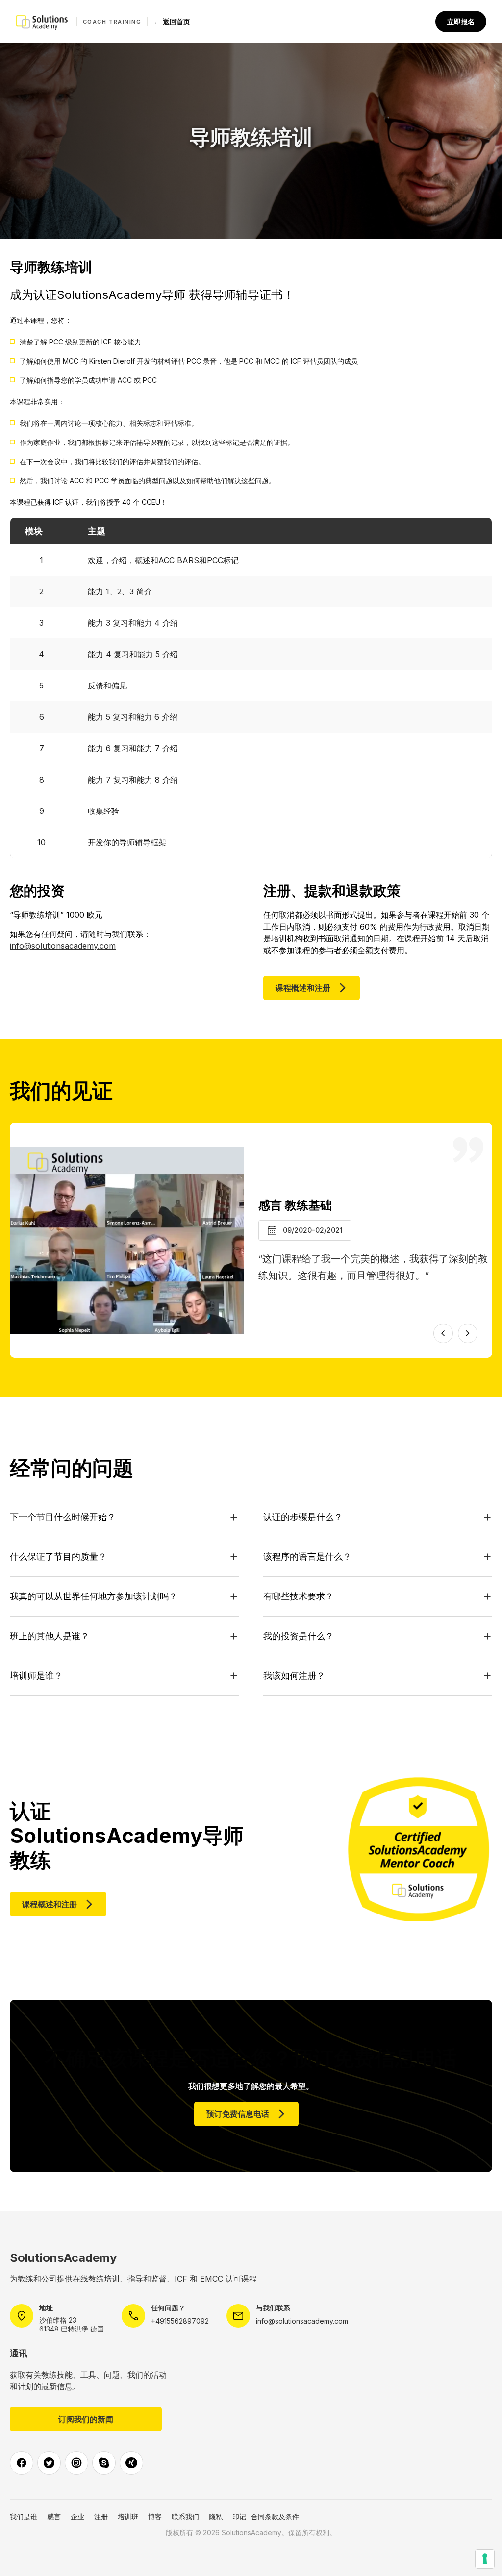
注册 (101, 2516)
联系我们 (185, 2516)
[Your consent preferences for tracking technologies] (485, 2559)
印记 (239, 2516)
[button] (443, 1333)
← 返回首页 (172, 21)
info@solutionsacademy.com (63, 946)
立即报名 (461, 21)
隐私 (216, 2516)
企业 (77, 2516)
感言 (54, 2516)
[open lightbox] (127, 1240)
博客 (155, 2516)
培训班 (128, 2516)
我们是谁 (24, 2516)
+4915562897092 (180, 2321)
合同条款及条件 (275, 2516)
